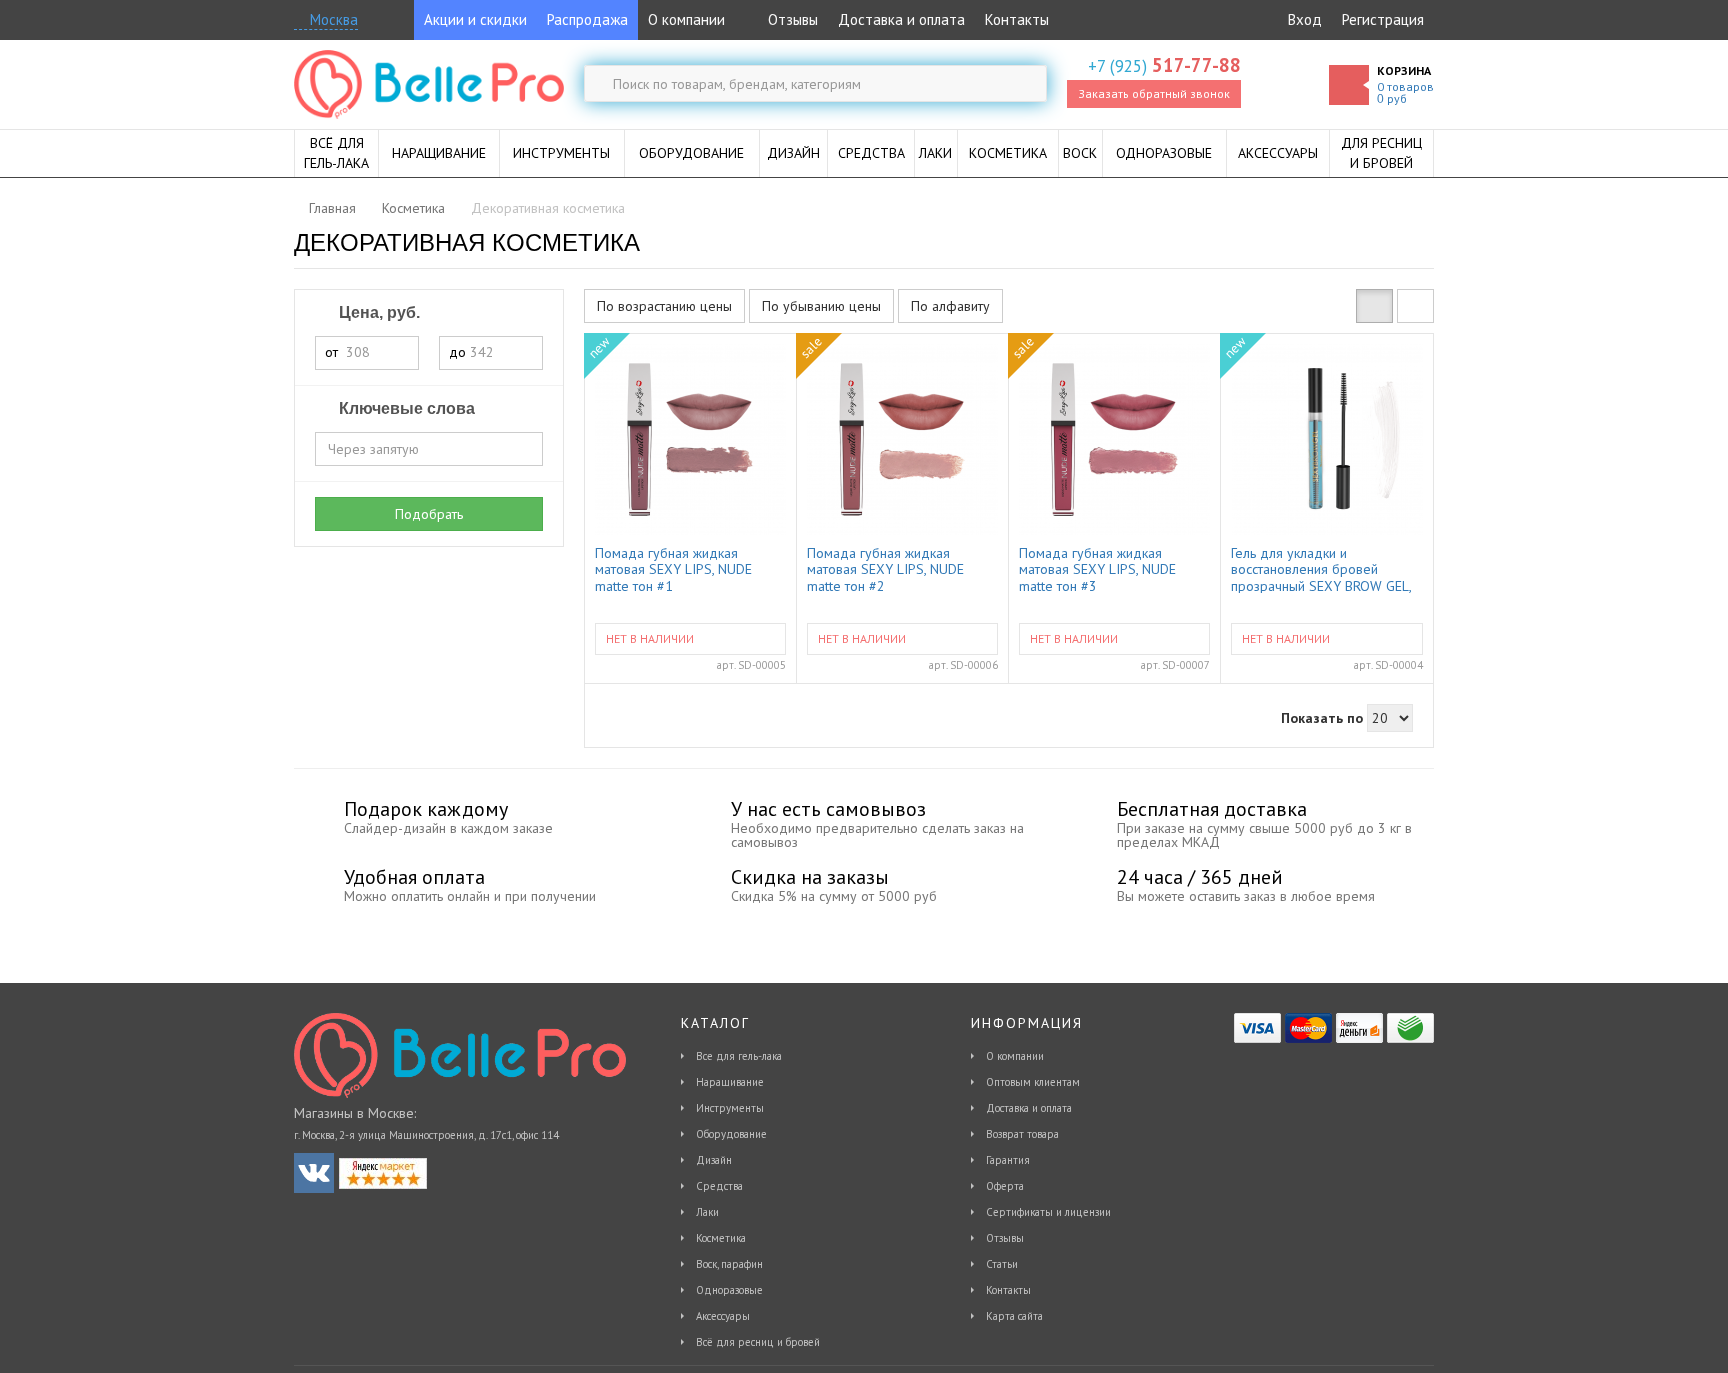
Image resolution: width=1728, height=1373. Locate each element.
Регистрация (1383, 19)
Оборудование (731, 1134)
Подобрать (429, 514)
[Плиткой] (1374, 306)
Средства (719, 1186)
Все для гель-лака (739, 1056)
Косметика (721, 1238)
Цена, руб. (377, 312)
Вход (1305, 19)
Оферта (1005, 1186)
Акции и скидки (475, 19)
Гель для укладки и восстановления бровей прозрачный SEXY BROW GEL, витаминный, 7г (1321, 569)
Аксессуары (723, 1316)
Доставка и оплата (901, 19)
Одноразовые (729, 1290)
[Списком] (1415, 306)
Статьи (1002, 1264)
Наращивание (730, 1082)
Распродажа (587, 19)
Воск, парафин (729, 1264)
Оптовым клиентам (1033, 1082)
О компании (686, 19)
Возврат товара (1022, 1134)
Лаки (707, 1212)
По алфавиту (950, 306)
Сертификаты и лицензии (1048, 1212)
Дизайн (714, 1160)
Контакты (1017, 19)
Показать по (1322, 718)
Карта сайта (1014, 1316)
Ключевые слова (405, 408)
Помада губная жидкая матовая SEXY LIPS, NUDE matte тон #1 (673, 569)
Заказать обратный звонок (1154, 93)
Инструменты (730, 1108)
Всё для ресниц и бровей (758, 1342)
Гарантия (1008, 1160)
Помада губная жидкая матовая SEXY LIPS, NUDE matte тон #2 (885, 569)
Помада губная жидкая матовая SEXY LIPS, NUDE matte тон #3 (1097, 569)
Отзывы (791, 19)
